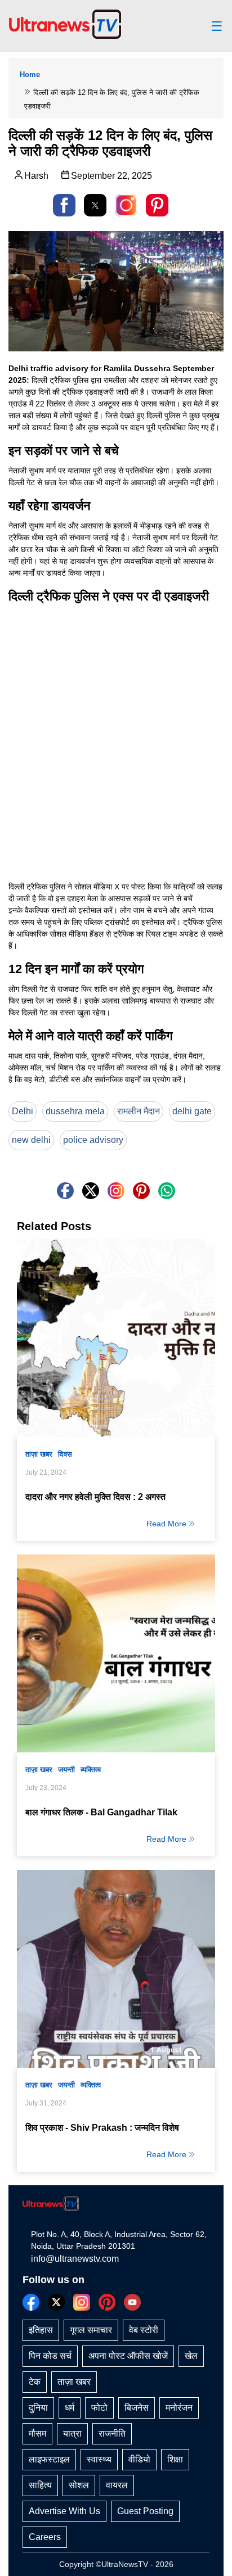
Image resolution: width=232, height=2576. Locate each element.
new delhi (31, 1140)
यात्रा (72, 2433)
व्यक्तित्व (91, 1770)
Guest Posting (145, 2511)
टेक (35, 2382)
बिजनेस (137, 2408)
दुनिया (38, 2408)
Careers (45, 2537)
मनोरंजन (179, 2408)
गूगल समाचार (91, 2330)
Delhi (23, 1111)
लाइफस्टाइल (49, 2459)
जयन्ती (66, 1770)
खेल (191, 2356)
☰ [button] (217, 26)
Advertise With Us (64, 2511)
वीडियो (139, 2459)
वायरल (117, 2485)
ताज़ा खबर (39, 1454)
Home (30, 74)
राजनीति (112, 2433)
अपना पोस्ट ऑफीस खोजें (128, 2356)
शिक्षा (175, 2459)
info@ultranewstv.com (75, 2259)
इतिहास (41, 2330)
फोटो (99, 2408)
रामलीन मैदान (139, 1111)
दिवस (65, 1454)
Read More (166, 1524)
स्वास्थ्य (99, 2459)
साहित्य (40, 2485)
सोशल (79, 2485)
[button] (64, 205)
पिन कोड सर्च (50, 2356)
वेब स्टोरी (144, 2330)
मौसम (37, 2433)
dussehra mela (75, 1111)
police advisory (93, 1140)
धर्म (70, 2408)
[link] (126, 205)
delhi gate (192, 1111)
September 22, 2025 (111, 176)
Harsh (36, 176)
